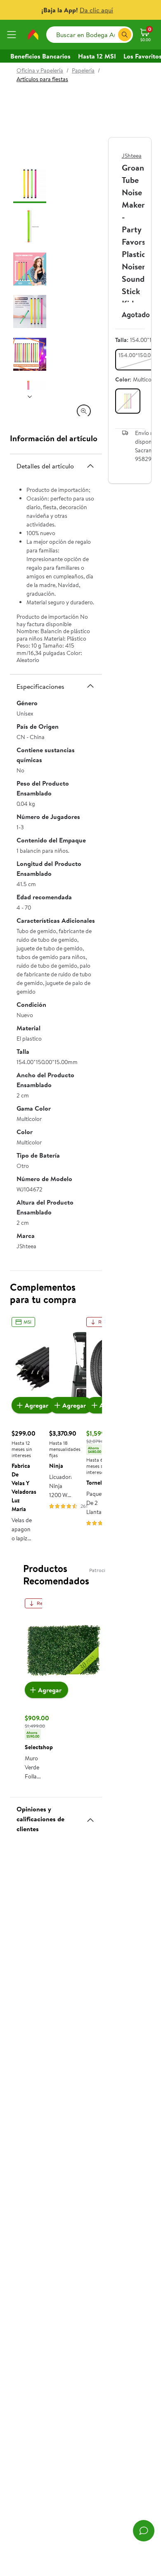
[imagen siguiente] (30, 396)
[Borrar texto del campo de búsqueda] (111, 35)
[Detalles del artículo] (90, 466)
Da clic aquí (96, 10)
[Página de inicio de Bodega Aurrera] (33, 35)
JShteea (132, 156)
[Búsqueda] (125, 35)
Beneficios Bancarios (40, 56)
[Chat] (144, 2531)
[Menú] (13, 35)
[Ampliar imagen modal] (84, 411)
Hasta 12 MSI (97, 56)
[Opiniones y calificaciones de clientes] (90, 1817)
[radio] (128, 401)
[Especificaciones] (90, 686)
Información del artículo (54, 438)
